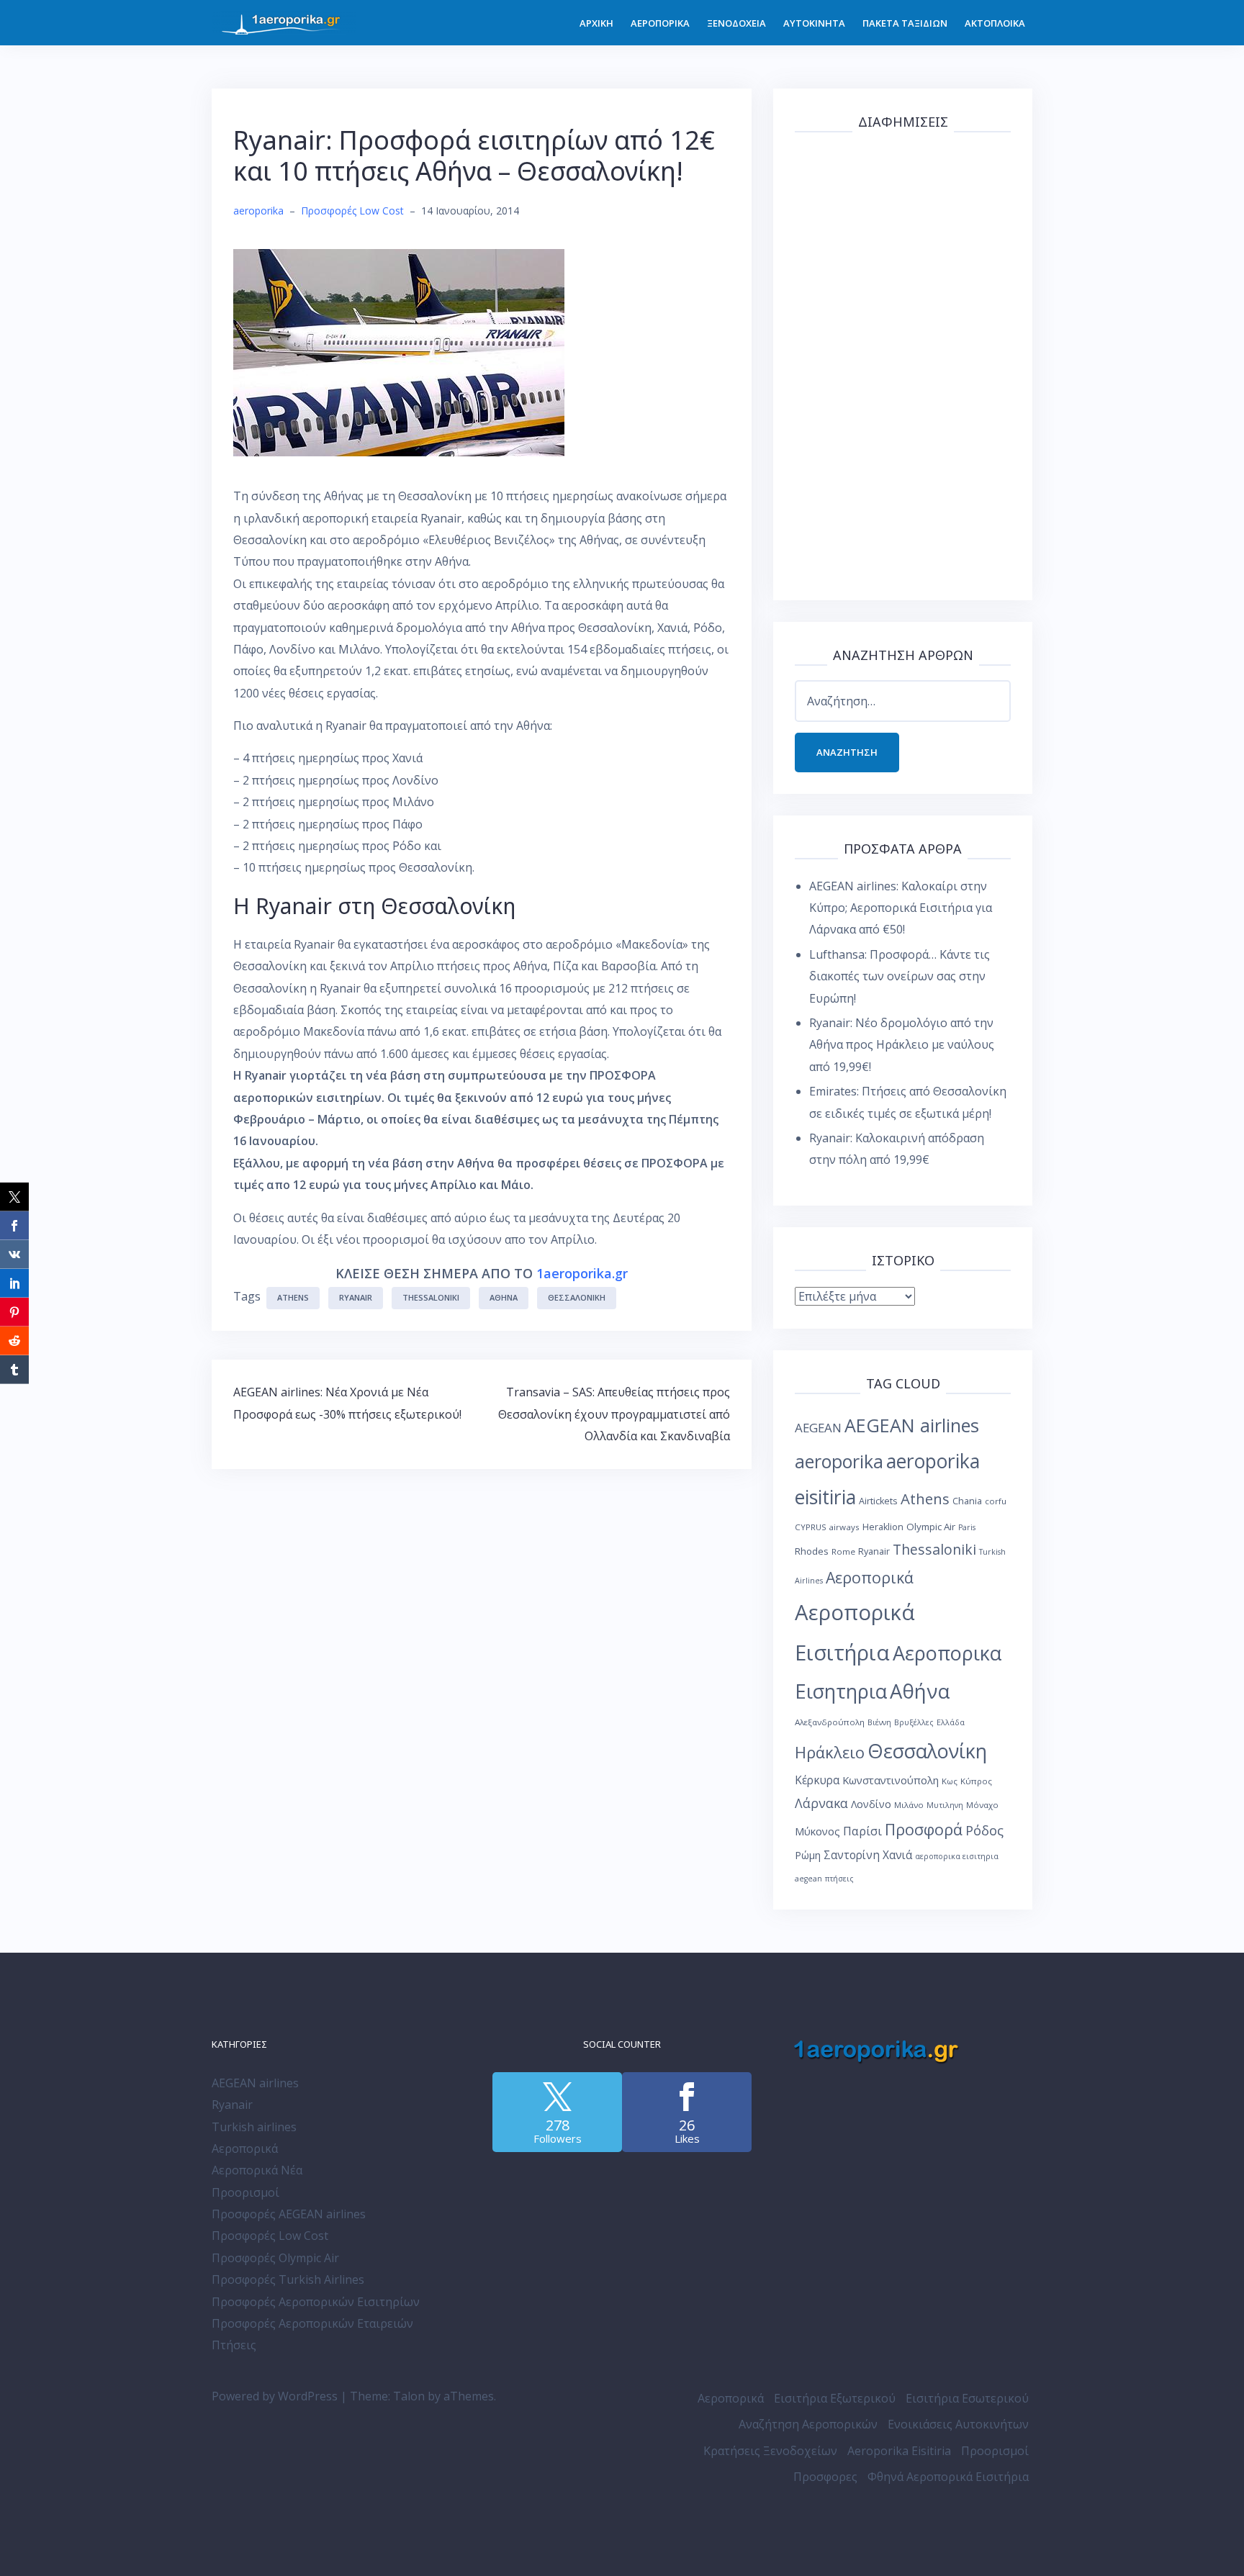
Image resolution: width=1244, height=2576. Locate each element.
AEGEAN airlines (912, 1425)
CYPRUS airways (827, 1527)
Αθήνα (504, 1297)
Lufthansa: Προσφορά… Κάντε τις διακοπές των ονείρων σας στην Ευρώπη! (900, 976)
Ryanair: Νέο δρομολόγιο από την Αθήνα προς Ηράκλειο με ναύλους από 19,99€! (902, 1045)
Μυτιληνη (945, 1805)
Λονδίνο (871, 1804)
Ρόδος (984, 1830)
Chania (967, 1501)
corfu (996, 1501)
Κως (950, 1781)
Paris (967, 1527)
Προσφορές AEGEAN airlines (289, 2214)
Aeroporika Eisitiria (899, 2451)
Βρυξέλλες (914, 1722)
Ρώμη (808, 1855)
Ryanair (356, 1297)
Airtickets (878, 1501)
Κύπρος (976, 1781)
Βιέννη (879, 1722)
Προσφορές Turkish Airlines (288, 2279)
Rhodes (812, 1551)
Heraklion (883, 1527)
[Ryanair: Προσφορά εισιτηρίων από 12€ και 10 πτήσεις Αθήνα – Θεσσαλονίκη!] (399, 351)
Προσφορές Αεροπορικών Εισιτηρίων (316, 2302)
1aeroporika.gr (582, 1273)
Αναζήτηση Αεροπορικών (808, 2424)
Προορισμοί (245, 2192)
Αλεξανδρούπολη (830, 1722)
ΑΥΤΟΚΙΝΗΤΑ (814, 23)
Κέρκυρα (817, 1780)
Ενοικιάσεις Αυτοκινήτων (958, 2424)
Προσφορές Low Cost (352, 211)
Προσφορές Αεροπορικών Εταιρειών (312, 2323)
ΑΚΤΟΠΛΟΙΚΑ (995, 23)
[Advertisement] (903, 363)
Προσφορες (825, 2477)
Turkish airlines (254, 2127)
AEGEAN (818, 1428)
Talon (409, 2396)
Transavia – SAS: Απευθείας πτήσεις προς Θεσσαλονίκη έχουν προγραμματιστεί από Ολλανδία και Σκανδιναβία (614, 1414)
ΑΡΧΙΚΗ (596, 23)
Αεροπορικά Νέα (257, 2170)
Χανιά (897, 1855)
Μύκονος (817, 1831)
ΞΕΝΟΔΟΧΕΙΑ (736, 23)
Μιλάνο (909, 1805)
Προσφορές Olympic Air (275, 2258)
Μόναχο (982, 1805)
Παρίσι (862, 1831)
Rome (843, 1551)
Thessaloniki (431, 1297)
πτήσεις (839, 1879)
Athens (293, 1297)
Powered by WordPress (275, 2396)
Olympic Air (931, 1527)
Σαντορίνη (852, 1855)
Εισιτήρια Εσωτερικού (967, 2398)
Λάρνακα (821, 1803)
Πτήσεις (234, 2345)
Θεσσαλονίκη (577, 1297)
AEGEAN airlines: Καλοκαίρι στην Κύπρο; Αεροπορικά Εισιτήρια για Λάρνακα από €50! (901, 908)
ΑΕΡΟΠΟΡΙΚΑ (660, 23)
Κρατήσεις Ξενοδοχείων (770, 2451)
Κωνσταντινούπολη (891, 1780)
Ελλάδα (951, 1722)
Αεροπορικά (870, 1577)
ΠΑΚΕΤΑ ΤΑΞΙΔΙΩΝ (905, 23)
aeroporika (258, 211)
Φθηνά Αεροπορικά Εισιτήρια (948, 2477)
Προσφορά (924, 1829)
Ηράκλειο (830, 1752)
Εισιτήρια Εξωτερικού (835, 2398)
